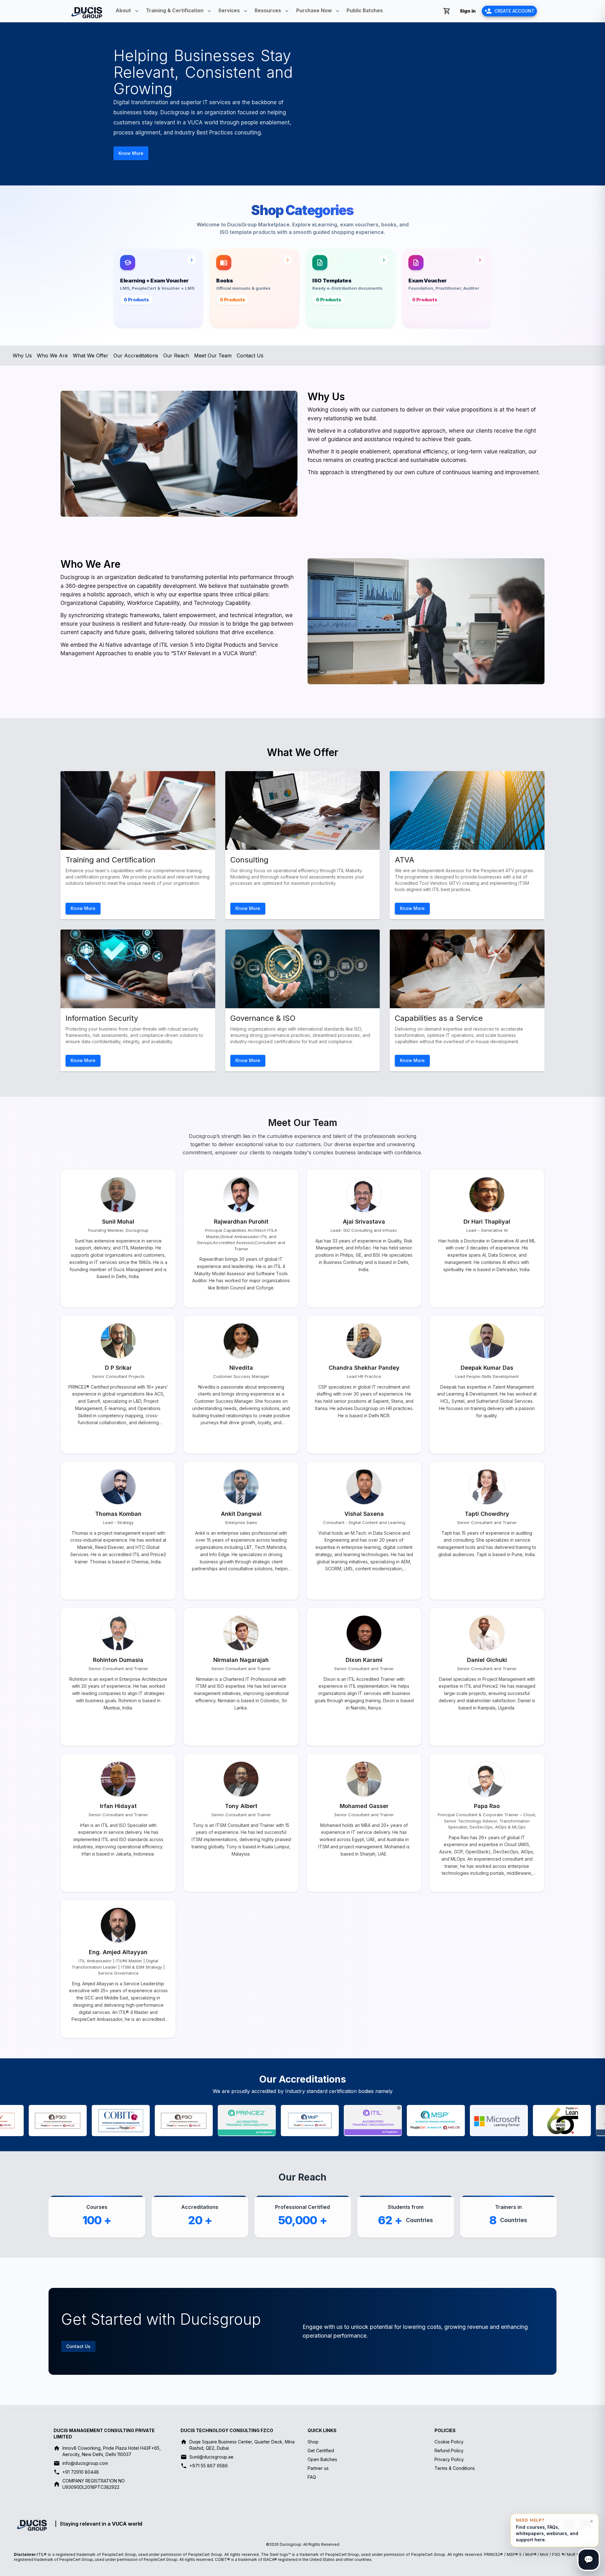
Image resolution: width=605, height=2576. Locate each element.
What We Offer (91, 355)
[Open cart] (447, 11)
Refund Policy (449, 2451)
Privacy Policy (449, 2459)
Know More (131, 153)
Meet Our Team (213, 355)
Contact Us (250, 355)
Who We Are (52, 355)
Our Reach (176, 355)
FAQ (312, 2477)
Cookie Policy (449, 2442)
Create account (514, 11)
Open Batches (322, 2459)
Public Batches (365, 11)
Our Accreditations (136, 355)
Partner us (318, 2468)
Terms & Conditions (455, 2468)
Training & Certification (175, 11)
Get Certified (321, 2451)
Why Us (22, 355)
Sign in (468, 11)
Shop (313, 2442)
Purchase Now (314, 11)
